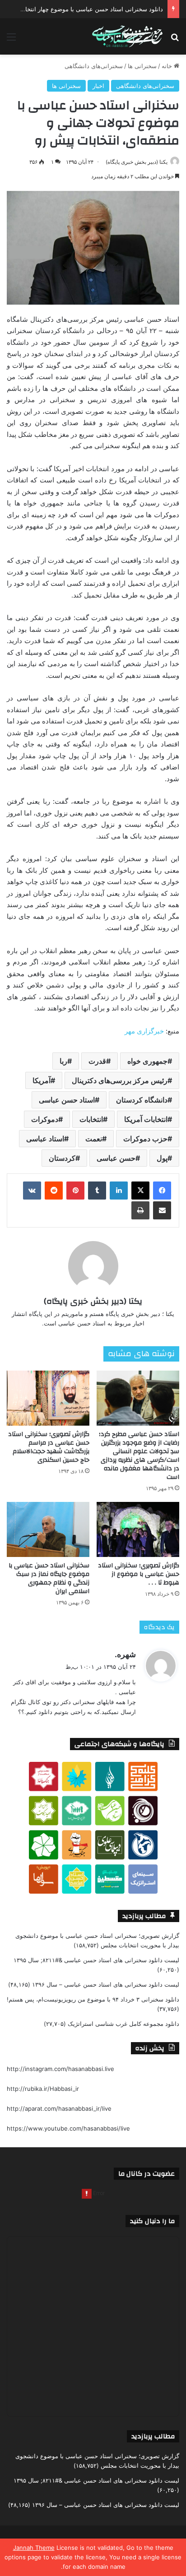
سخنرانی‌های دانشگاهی (94, 66)
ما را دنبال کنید (152, 2221)
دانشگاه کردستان (142, 1100)
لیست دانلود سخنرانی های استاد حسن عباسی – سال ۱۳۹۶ (106, 1984)
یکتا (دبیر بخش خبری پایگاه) (137, 162)
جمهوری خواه (147, 1061)
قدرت (97, 1061)
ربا (63, 1061)
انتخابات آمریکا (146, 1119)
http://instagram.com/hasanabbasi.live (60, 2069)
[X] (140, 1191)
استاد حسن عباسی (67, 1100)
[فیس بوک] (162, 1191)
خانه (168, 66)
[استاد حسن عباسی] (127, 37)
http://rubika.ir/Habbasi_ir (43, 2089)
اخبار (98, 86)
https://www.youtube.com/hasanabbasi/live (68, 2128)
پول (162, 1158)
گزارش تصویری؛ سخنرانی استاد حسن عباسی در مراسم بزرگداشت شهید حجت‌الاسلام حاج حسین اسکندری (49, 1447)
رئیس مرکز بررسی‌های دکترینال (120, 1080)
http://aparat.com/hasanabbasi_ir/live (59, 2108)
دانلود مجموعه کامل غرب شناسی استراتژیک (123, 2024)
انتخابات (91, 1119)
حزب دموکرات (145, 1139)
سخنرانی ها (142, 66)
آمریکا (42, 1080)
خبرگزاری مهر (144, 1031)
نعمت (94, 1139)
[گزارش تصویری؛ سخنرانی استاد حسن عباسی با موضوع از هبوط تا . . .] (138, 1529)
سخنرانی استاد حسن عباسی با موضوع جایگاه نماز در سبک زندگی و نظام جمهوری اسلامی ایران (49, 1578)
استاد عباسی (45, 1139)
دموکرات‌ (45, 1119)
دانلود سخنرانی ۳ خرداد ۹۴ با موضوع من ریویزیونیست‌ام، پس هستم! (93, 1999)
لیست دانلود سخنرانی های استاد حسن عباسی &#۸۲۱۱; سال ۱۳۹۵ (96, 1960)
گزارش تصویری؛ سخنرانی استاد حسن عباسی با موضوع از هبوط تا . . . (139, 1574)
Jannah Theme (34, 2548)
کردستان (62, 1158)
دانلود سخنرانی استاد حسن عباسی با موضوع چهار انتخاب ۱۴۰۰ (84, 9)
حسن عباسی (116, 1158)
